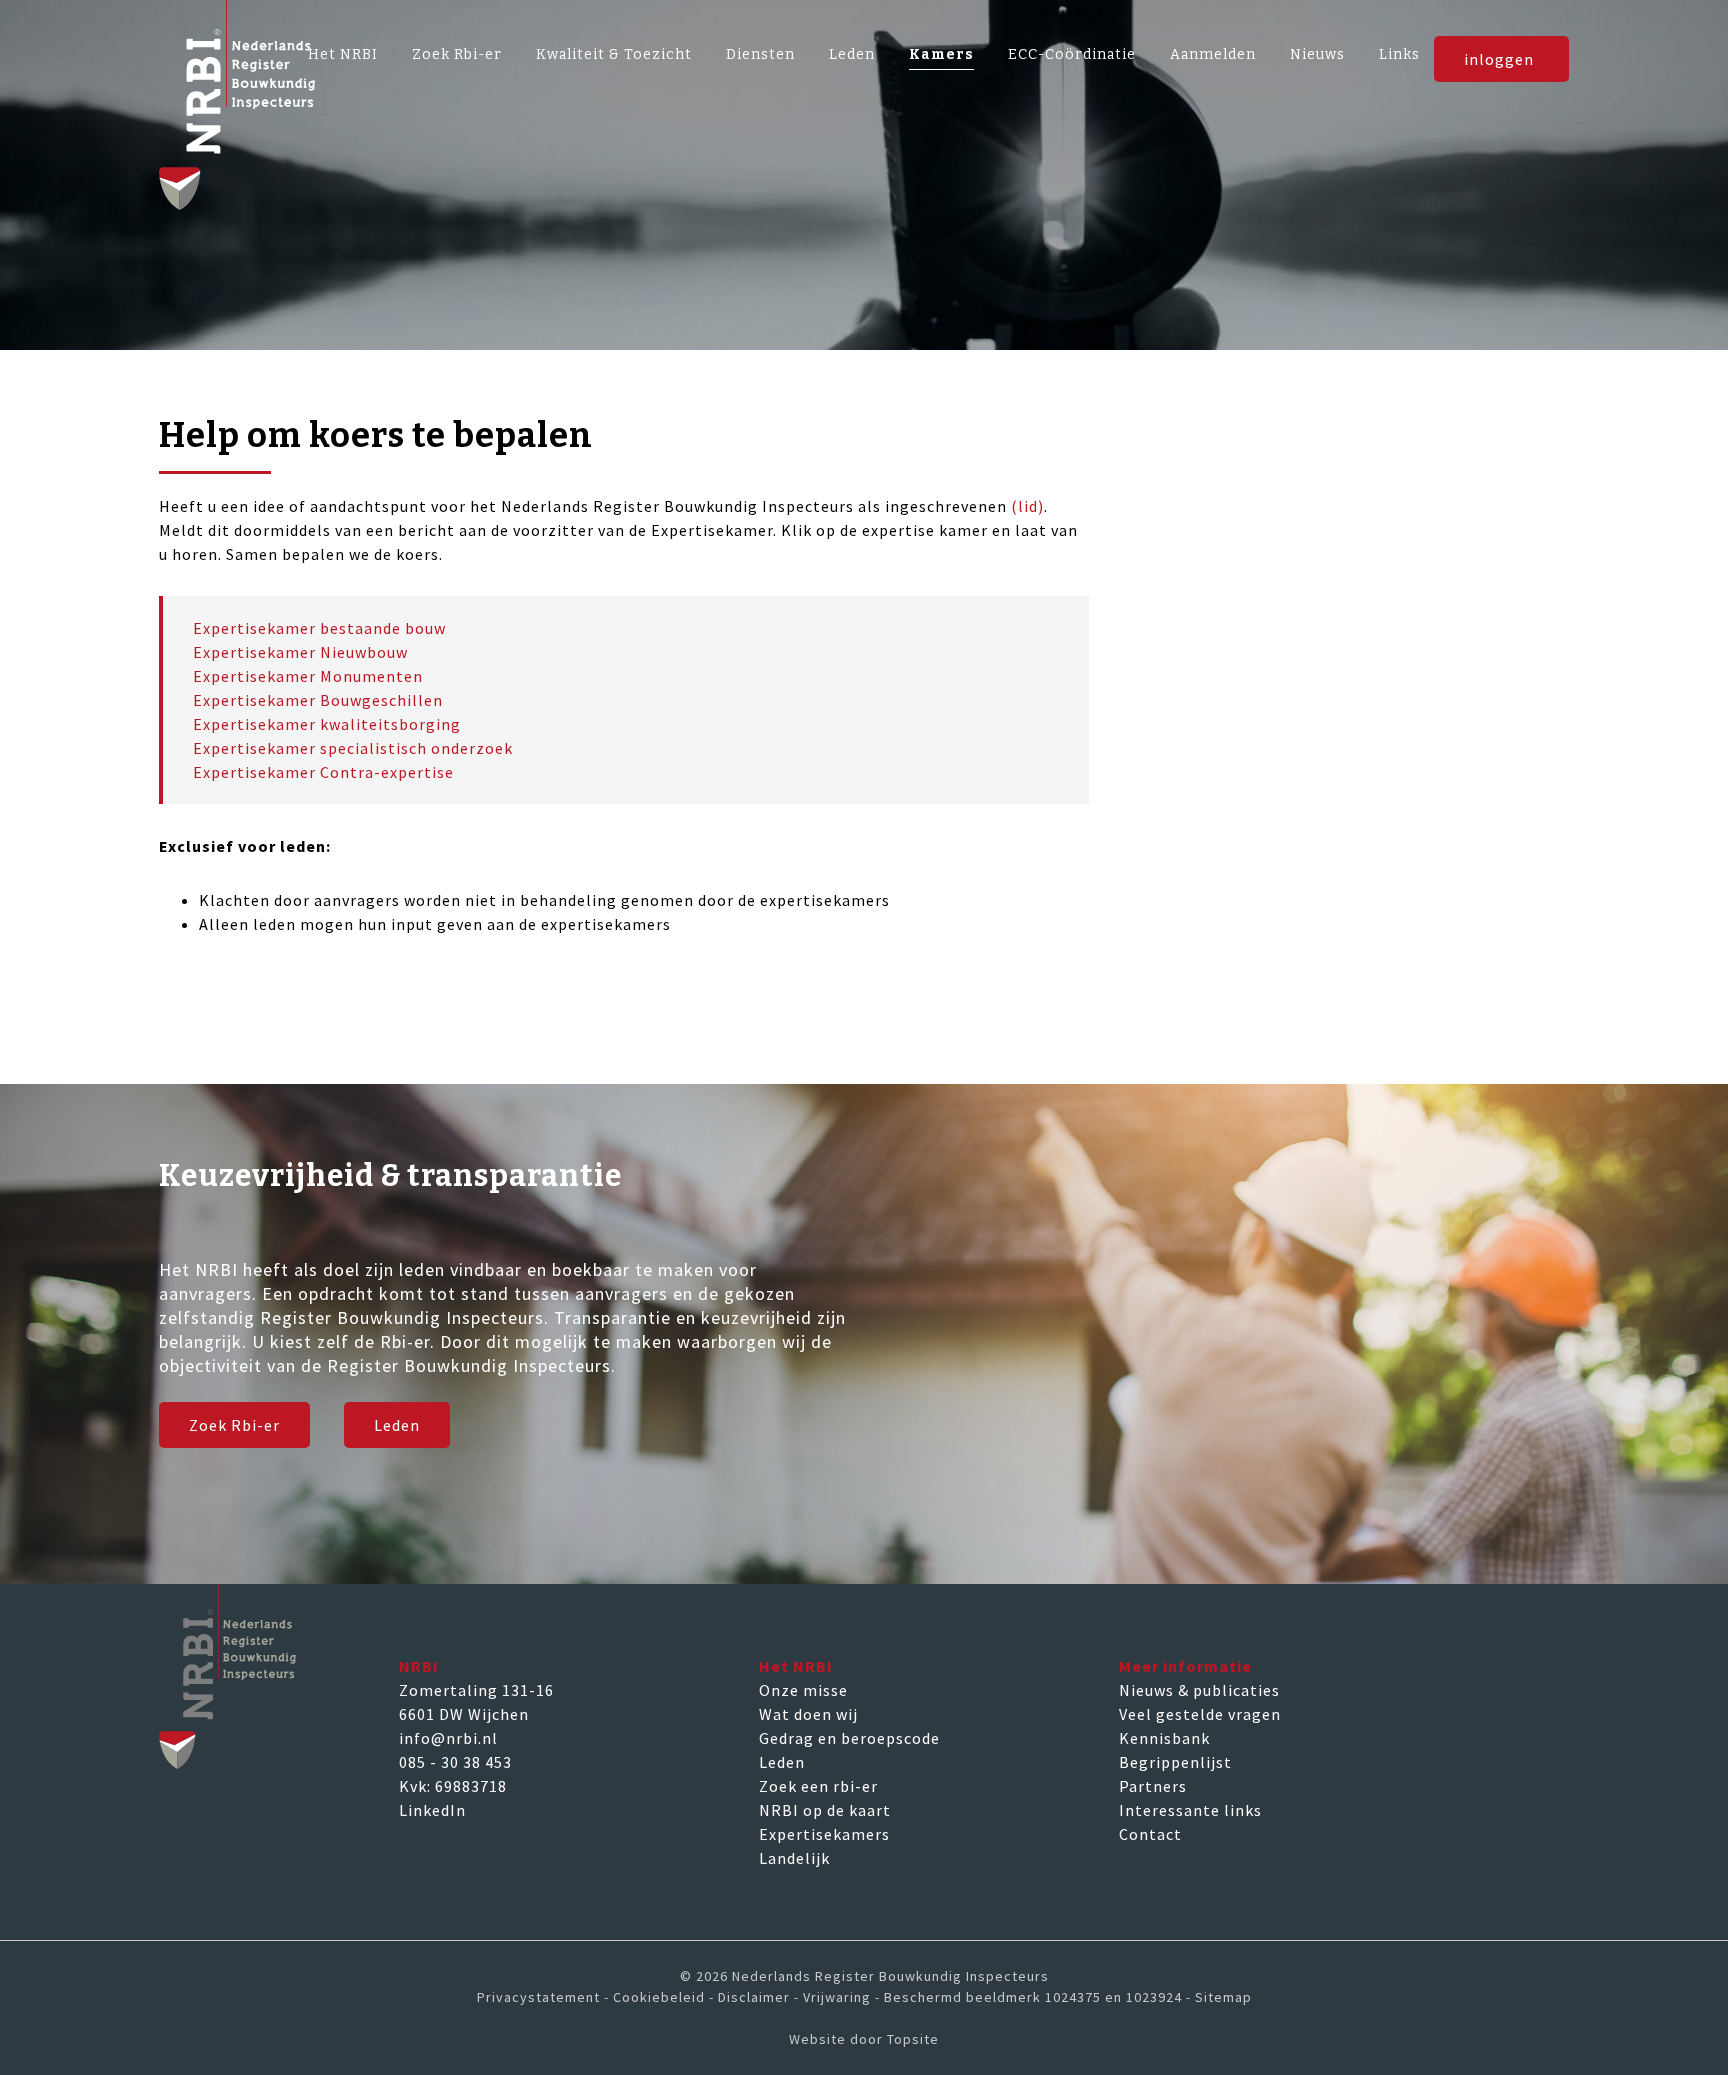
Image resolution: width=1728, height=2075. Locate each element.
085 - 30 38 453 (455, 1762)
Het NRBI (343, 54)
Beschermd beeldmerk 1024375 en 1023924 (1033, 1997)
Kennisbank (1164, 1738)
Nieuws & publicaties (1199, 1690)
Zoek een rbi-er (818, 1786)
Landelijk (794, 1858)
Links (1399, 54)
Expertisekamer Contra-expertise (323, 772)
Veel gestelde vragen (1200, 1714)
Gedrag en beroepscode (849, 1738)
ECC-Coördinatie (1072, 54)
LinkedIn (432, 1810)
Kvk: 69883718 (453, 1786)
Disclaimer (754, 1997)
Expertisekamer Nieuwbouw (300, 652)
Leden (852, 54)
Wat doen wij (808, 1714)
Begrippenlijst (1175, 1762)
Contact (1150, 1834)
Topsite (913, 2039)
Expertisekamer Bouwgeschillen (318, 700)
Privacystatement (538, 1997)
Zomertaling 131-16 (476, 1690)
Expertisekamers (824, 1834)
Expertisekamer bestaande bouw (319, 628)
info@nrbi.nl (448, 1738)
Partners (1153, 1786)
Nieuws (1317, 54)
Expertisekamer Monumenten (308, 676)
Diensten (760, 54)
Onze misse (803, 1690)
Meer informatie (1185, 1666)
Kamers (941, 54)
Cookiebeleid (659, 1997)
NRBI (419, 1666)
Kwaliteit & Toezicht (614, 54)
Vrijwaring (837, 1997)
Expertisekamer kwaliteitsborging (327, 724)
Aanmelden (1213, 54)
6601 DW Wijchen (464, 1714)
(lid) (1027, 506)
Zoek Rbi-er (457, 54)
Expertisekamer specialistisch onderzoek (353, 748)
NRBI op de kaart (825, 1810)
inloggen (1499, 59)
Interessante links (1190, 1810)
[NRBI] (864, 105)
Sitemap (1223, 1997)
